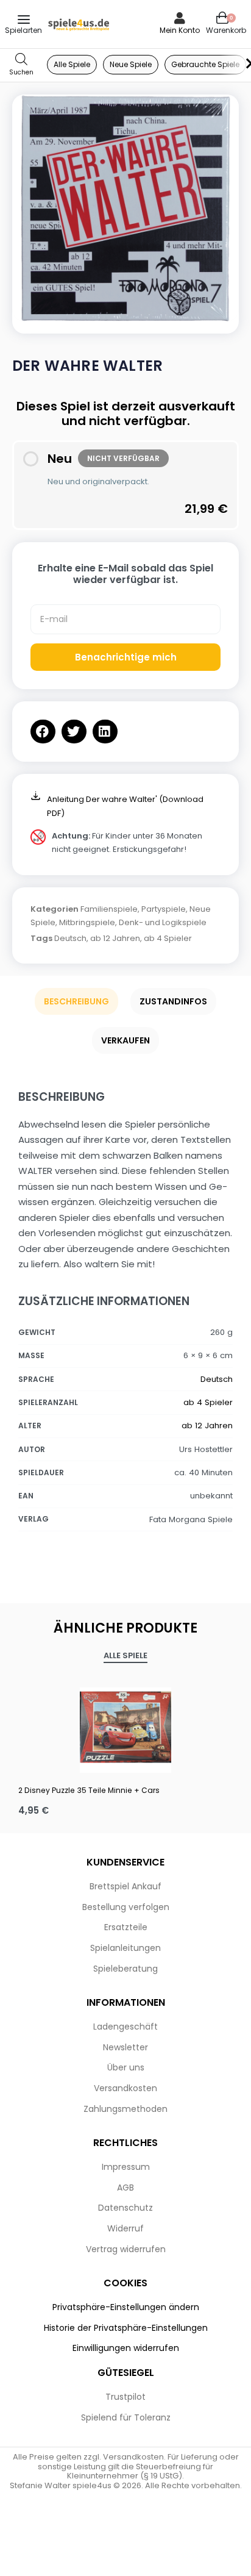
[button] (43, 732)
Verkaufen (125, 1040)
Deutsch (70, 938)
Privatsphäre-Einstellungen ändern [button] (126, 2307)
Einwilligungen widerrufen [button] (126, 2348)
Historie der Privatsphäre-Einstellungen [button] (126, 2328)
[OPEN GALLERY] (125, 208)
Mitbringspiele (87, 922)
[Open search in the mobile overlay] (21, 65)
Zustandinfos (173, 1001)
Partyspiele (164, 909)
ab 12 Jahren (115, 938)
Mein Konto (180, 30)
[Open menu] (24, 20)
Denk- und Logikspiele (163, 922)
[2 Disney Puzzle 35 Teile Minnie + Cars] (125, 1727)
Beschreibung (76, 1001)
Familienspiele (109, 909)
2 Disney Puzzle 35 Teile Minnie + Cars (89, 1790)
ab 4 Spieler (168, 938)
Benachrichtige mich (126, 657)
